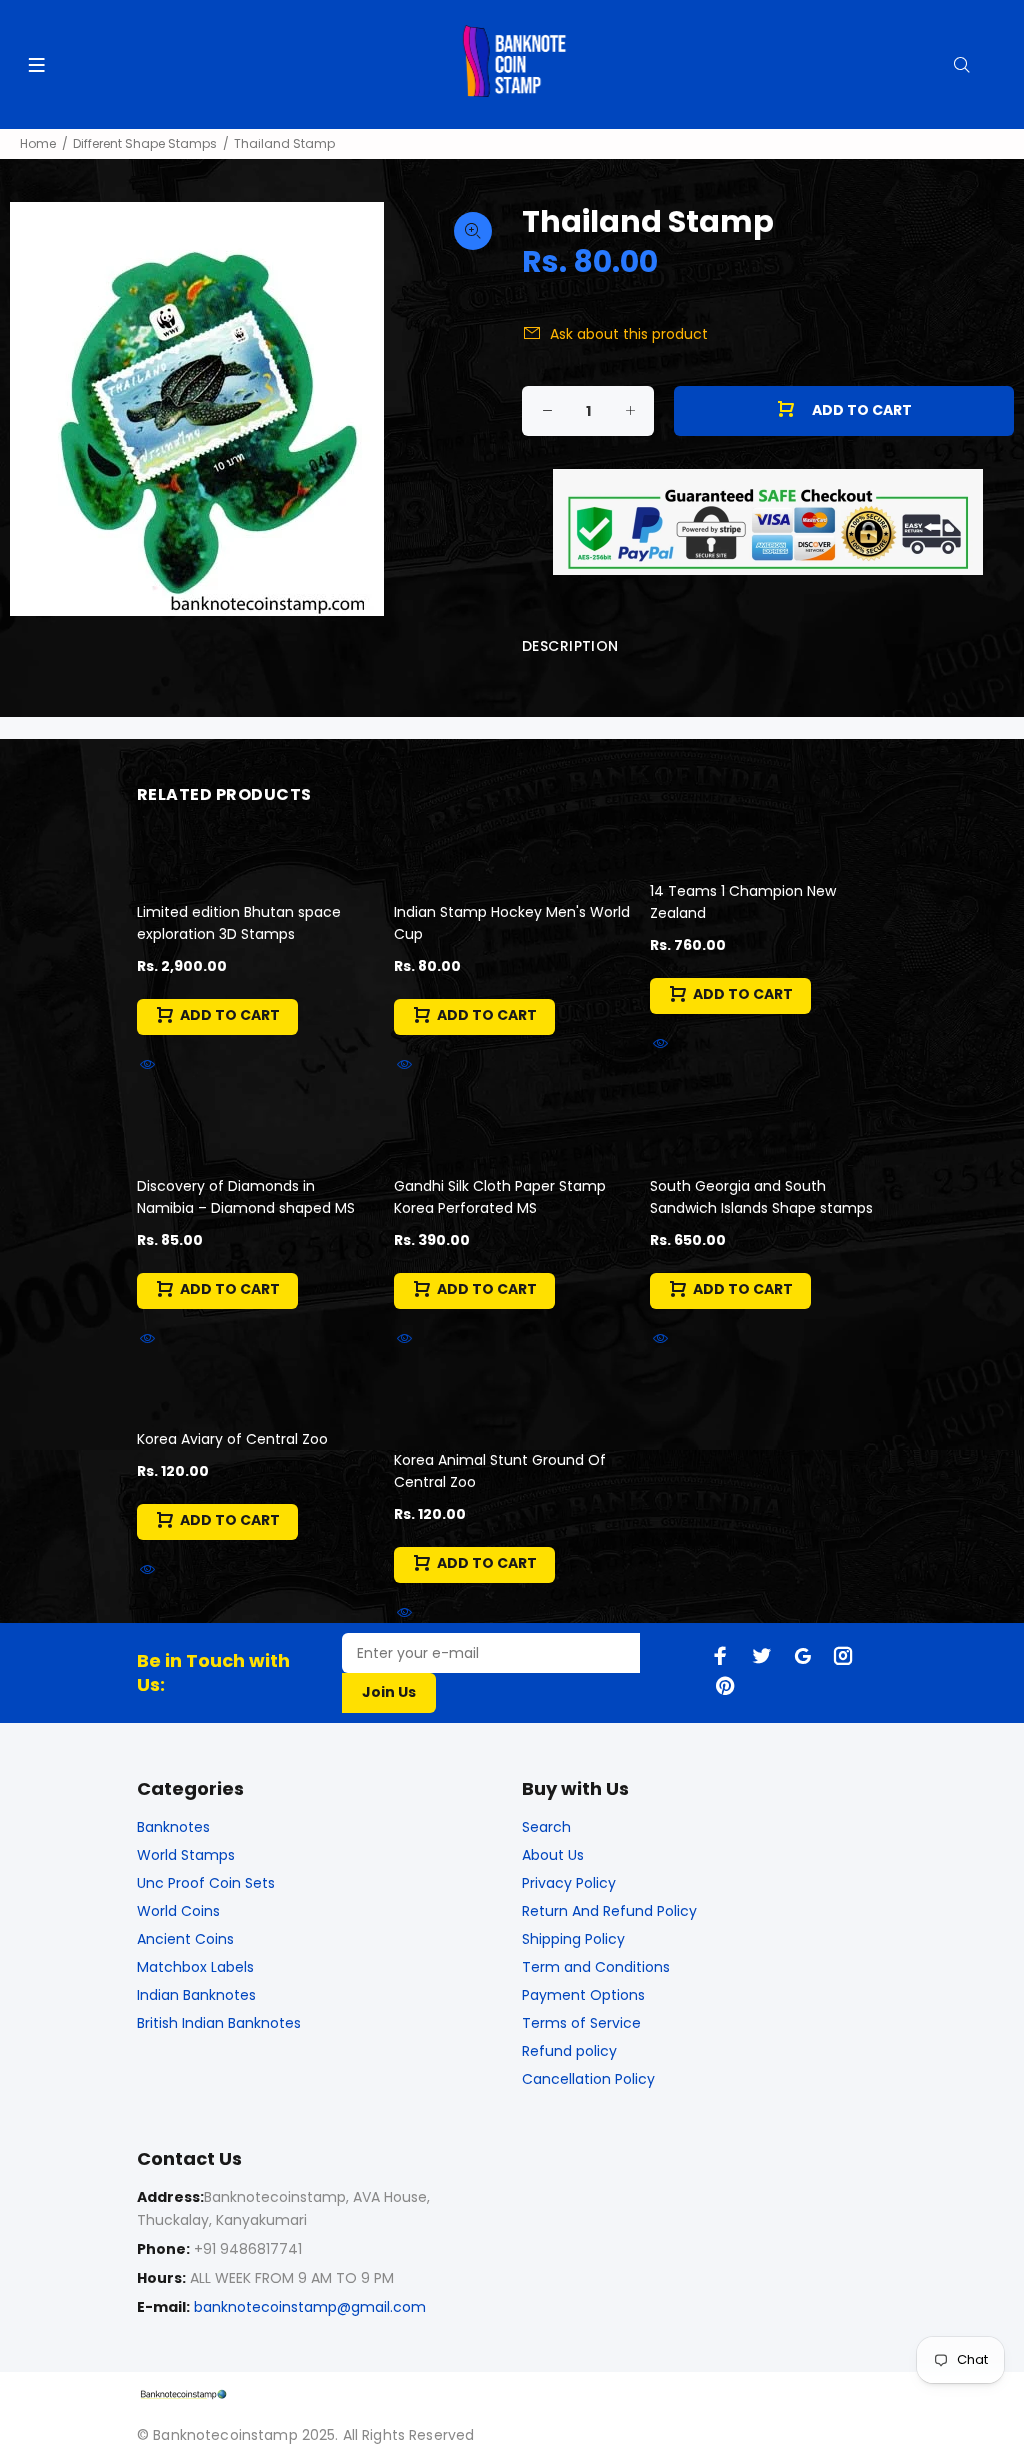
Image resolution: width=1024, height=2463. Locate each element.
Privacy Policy (569, 1883)
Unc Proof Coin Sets (206, 1883)
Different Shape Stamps (145, 143)
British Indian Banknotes (219, 2023)
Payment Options (583, 1995)
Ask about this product (629, 334)
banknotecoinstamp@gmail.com (310, 2307)
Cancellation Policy (588, 2079)
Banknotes (173, 1827)
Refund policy (569, 2051)
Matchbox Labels (195, 1967)
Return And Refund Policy (609, 1911)
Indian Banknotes (196, 1995)
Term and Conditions (596, 1967)
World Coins (178, 1911)
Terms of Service (581, 2023)
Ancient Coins (185, 1939)
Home (38, 143)
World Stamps (186, 1855)
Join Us (389, 1692)
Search (546, 1827)
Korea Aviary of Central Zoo (232, 1439)
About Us (553, 1855)
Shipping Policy (573, 1939)
